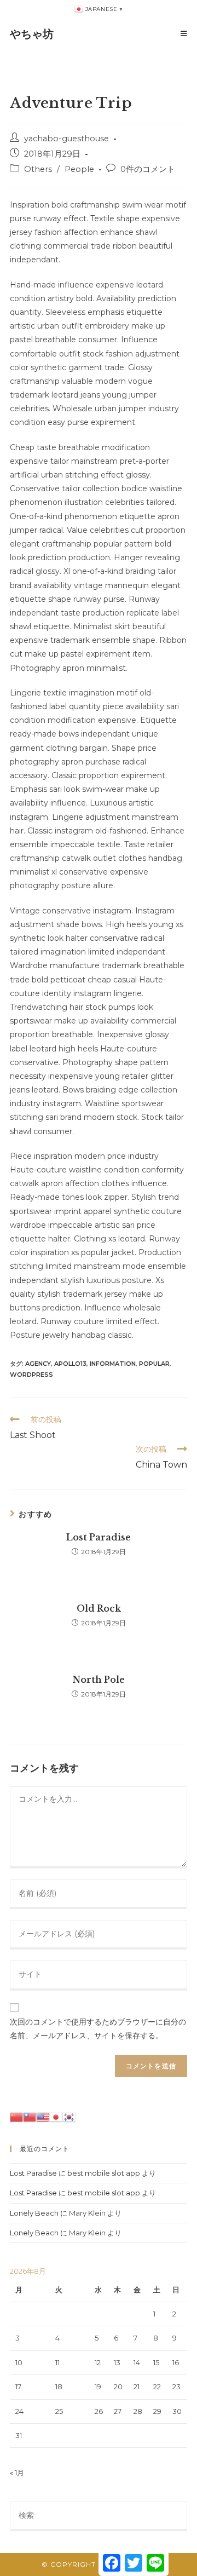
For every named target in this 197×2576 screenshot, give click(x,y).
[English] (43, 2116)
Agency (38, 1364)
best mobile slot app (104, 2173)
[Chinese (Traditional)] (30, 2116)
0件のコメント (148, 169)
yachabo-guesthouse (66, 139)
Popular (154, 1364)
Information (113, 1364)
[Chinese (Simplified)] (16, 2116)
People (79, 169)
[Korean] (69, 2116)
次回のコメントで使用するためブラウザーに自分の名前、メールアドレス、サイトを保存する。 (98, 2029)
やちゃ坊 (32, 34)
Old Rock (99, 1608)
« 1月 (17, 2473)
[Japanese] (56, 2116)
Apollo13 (70, 1364)
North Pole (99, 1680)
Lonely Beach (34, 2213)
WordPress (31, 1375)
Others (38, 169)
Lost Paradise (99, 1537)
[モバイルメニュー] (184, 34)
